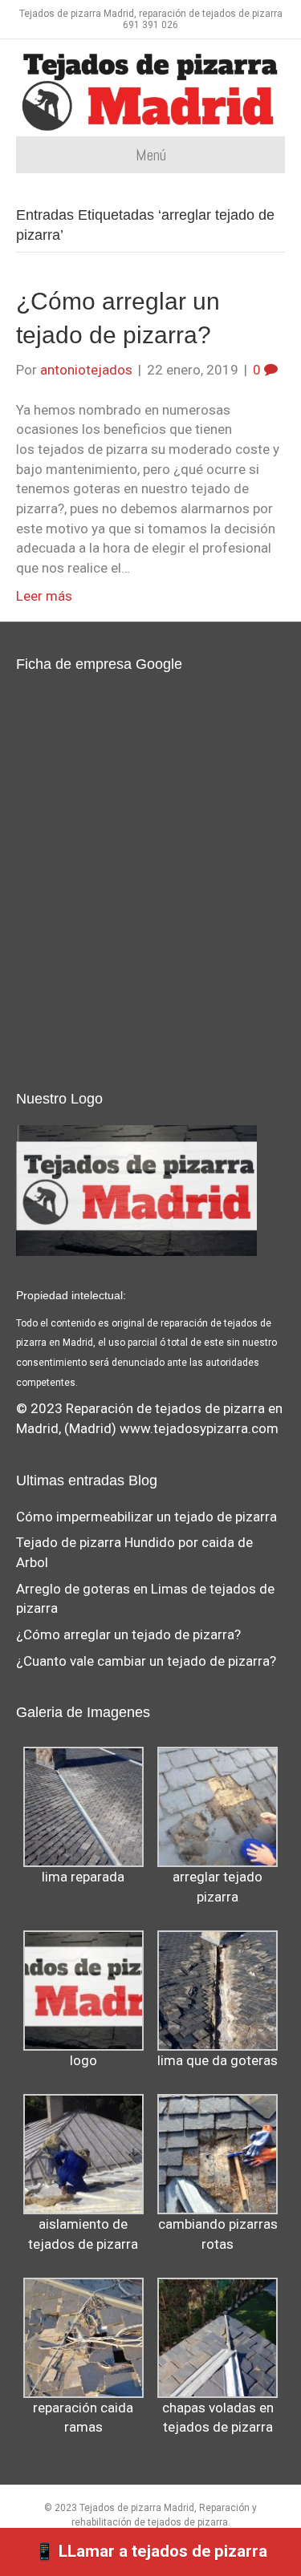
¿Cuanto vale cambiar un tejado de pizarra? (146, 1661)
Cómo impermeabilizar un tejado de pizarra (146, 1517)
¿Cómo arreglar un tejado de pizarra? (128, 1634)
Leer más (44, 596)
